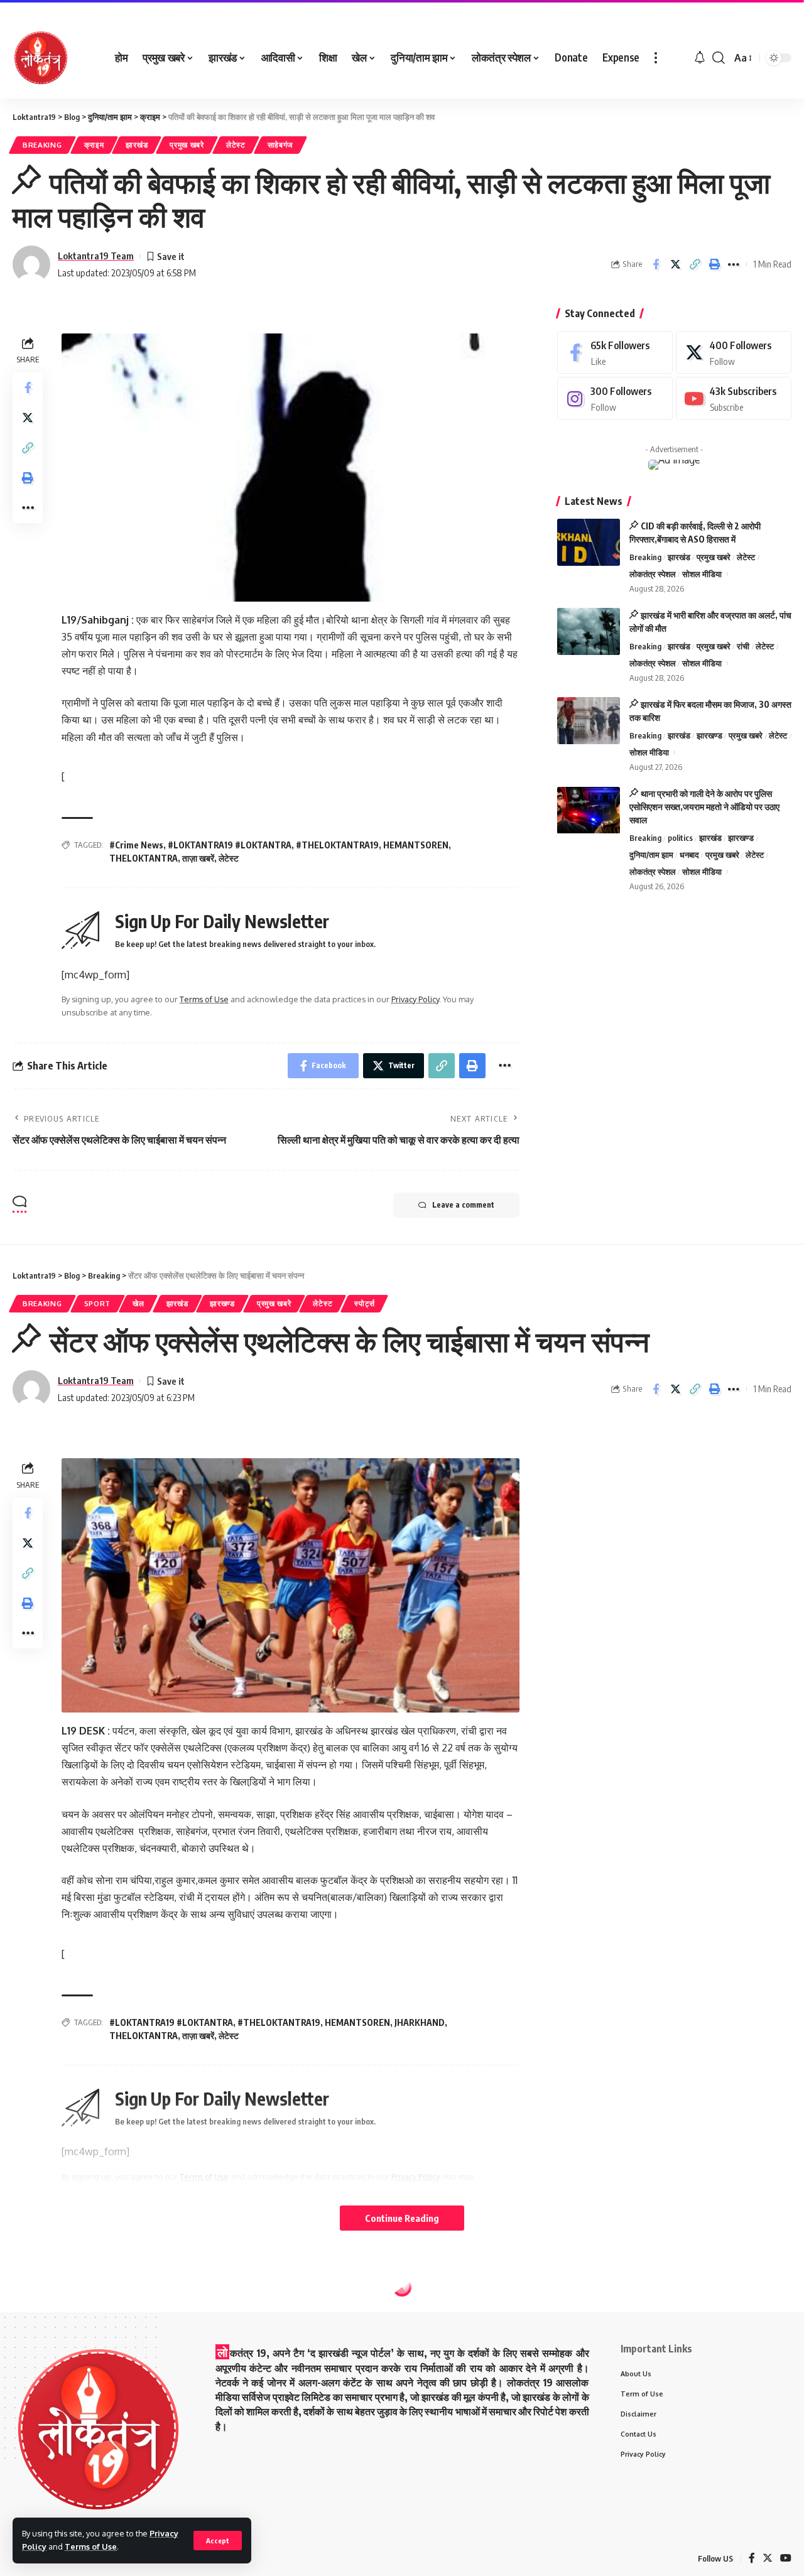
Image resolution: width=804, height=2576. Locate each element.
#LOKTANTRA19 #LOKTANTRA (230, 845)
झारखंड (137, 145)
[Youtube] (734, 399)
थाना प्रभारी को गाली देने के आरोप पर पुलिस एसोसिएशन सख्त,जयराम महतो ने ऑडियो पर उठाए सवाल (704, 807)
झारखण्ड (709, 735)
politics (680, 838)
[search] (719, 58)
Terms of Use (91, 2546)
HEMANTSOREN (416, 845)
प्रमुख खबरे (187, 145)
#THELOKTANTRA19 (337, 845)
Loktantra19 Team (96, 256)
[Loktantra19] (41, 58)
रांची (743, 646)
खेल (138, 1303)
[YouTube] (786, 2559)
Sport (98, 1303)
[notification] (700, 58)
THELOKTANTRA (144, 858)
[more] (656, 58)
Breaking (42, 145)
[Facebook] (615, 353)
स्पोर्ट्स (364, 1303)
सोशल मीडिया (702, 574)
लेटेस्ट (236, 145)
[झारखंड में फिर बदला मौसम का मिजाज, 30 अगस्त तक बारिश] (589, 721)
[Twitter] (734, 353)
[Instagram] (615, 399)
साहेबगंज (280, 145)
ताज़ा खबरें (198, 858)
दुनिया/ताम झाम (651, 855)
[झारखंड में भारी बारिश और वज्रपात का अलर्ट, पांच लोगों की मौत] (589, 631)
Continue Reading (402, 2218)
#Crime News (136, 845)
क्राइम (94, 145)
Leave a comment (463, 1205)
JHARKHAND (420, 2022)
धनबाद (689, 855)
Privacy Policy (415, 999)
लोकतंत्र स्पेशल (653, 574)
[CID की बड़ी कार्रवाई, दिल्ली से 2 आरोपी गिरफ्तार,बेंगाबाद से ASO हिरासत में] (589, 542)
